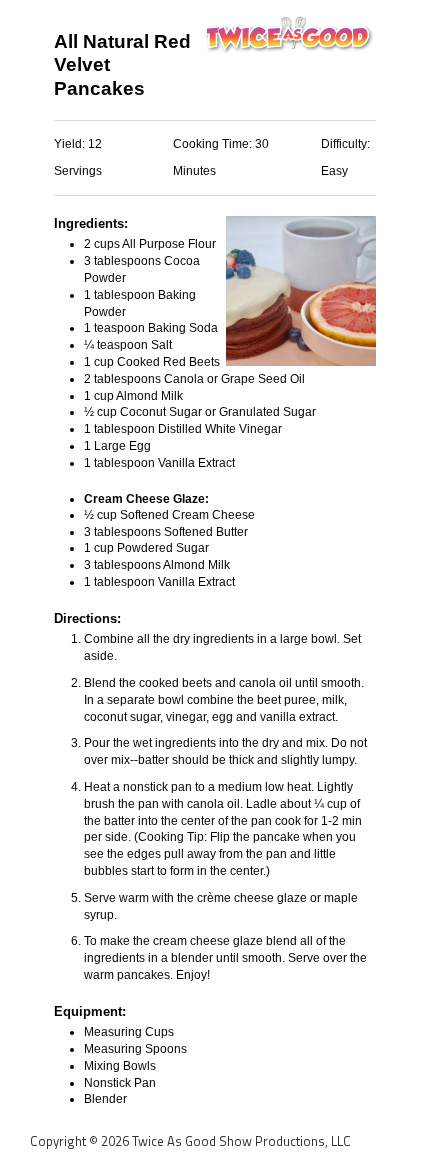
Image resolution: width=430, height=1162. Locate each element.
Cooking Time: (214, 144)
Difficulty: (345, 144)
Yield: (71, 144)
